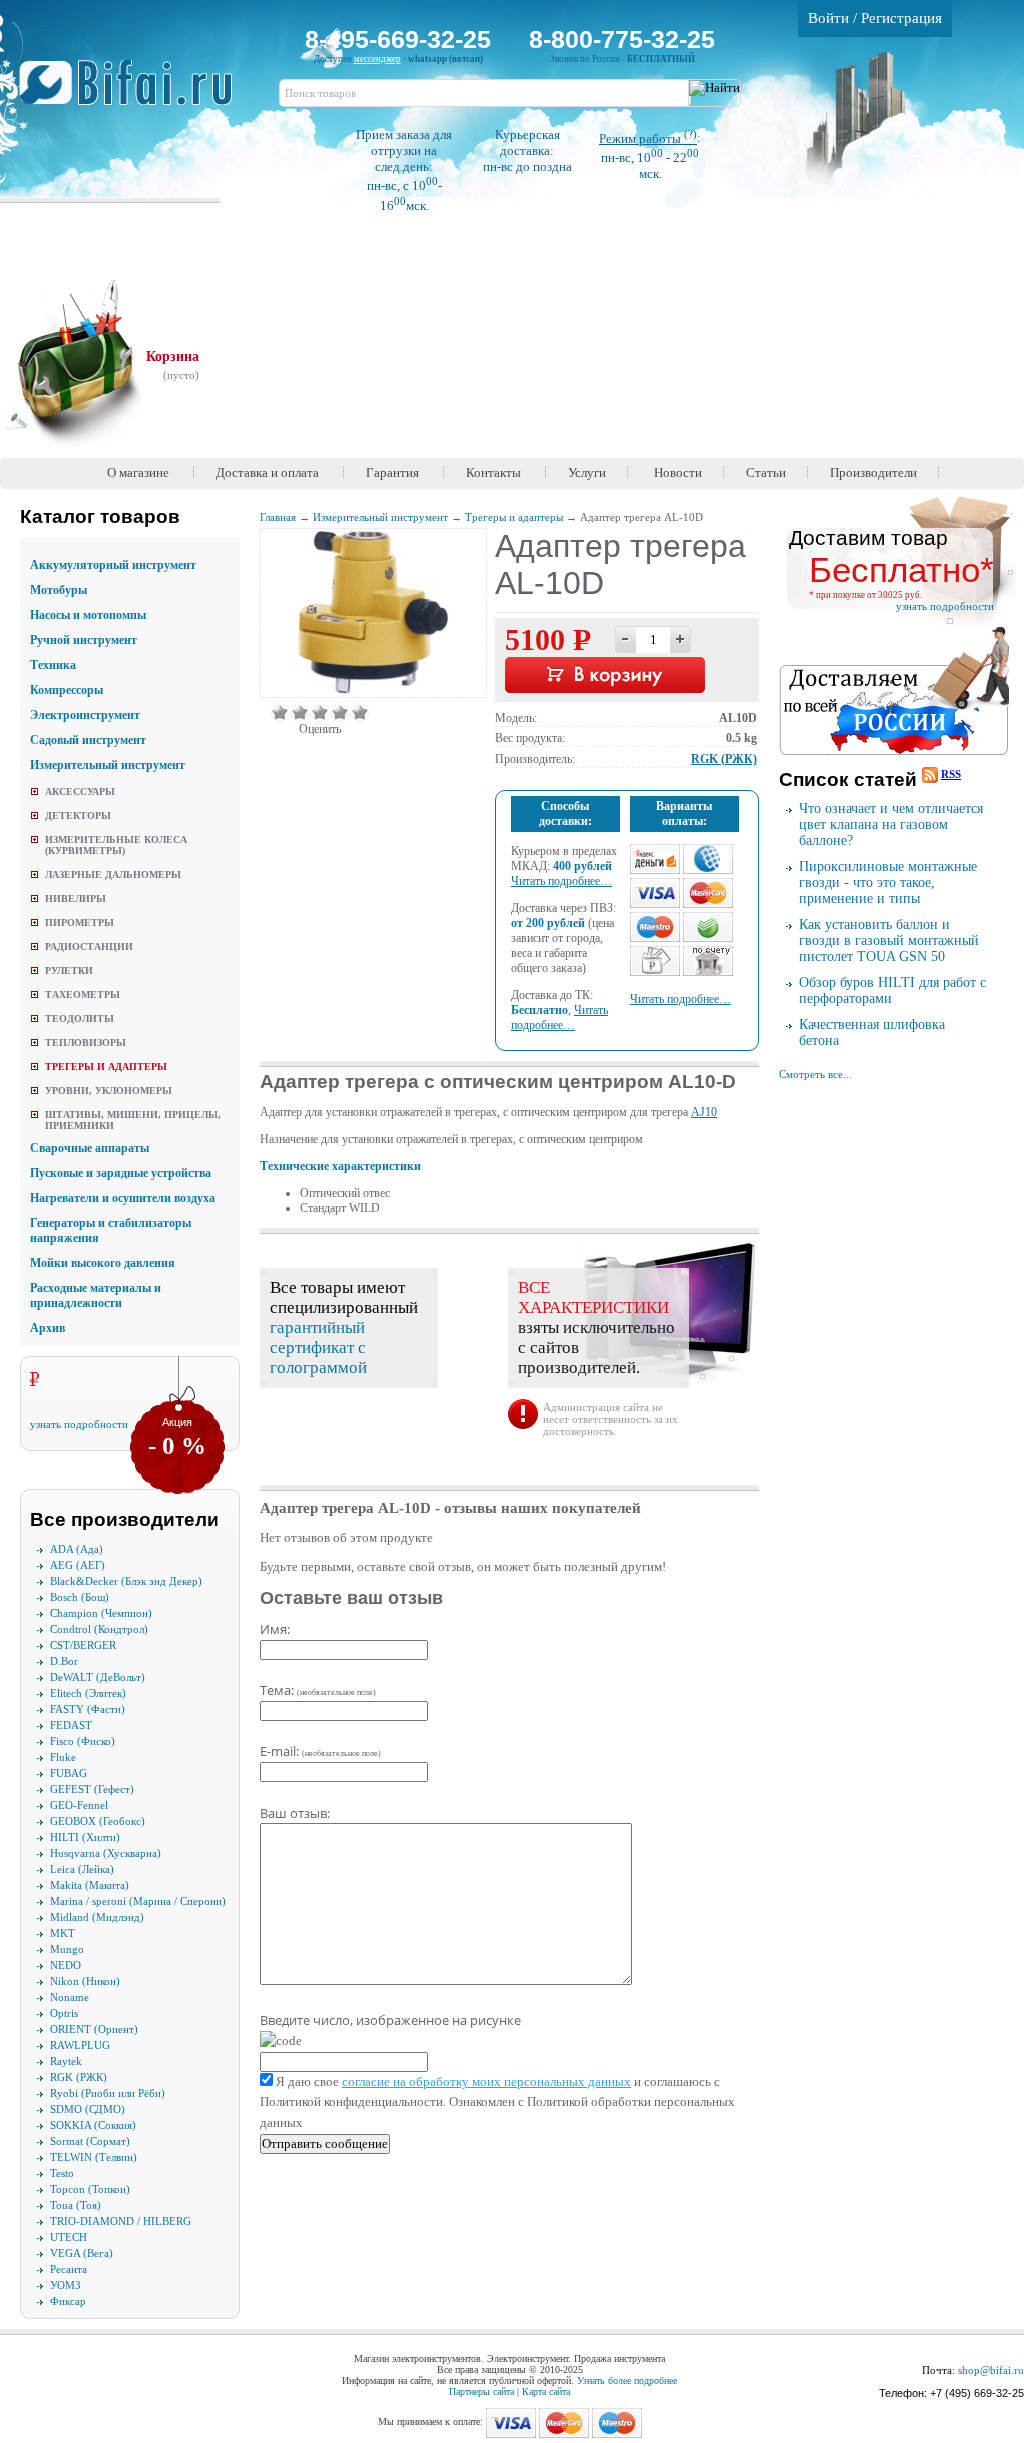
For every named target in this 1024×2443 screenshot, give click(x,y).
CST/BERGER (83, 1645)
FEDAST (71, 1725)
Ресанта (68, 2269)
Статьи (766, 472)
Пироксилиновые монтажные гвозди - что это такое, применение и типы (888, 882)
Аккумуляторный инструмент (113, 565)
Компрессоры (66, 690)
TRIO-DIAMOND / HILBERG (120, 2221)
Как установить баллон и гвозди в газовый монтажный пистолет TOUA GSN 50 (889, 940)
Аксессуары (80, 791)
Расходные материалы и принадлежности (95, 1295)
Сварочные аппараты (89, 1148)
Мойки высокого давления (102, 1263)
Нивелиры (75, 898)
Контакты (493, 472)
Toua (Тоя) (75, 2205)
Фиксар (68, 2301)
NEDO (65, 1965)
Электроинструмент (85, 715)
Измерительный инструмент (107, 765)
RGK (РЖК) (78, 2077)
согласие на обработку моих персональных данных (486, 2081)
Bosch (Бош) (79, 1597)
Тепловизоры (85, 1042)
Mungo (67, 1949)
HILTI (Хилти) (85, 1837)
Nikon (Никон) (85, 1981)
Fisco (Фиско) (82, 1741)
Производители (873, 472)
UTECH (68, 2237)
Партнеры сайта (481, 2391)
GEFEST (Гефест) (92, 1789)
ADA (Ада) (76, 1549)
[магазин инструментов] (133, 93)
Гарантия (392, 472)
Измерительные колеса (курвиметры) (116, 845)
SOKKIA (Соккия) (93, 2125)
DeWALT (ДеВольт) (97, 1677)
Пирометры (79, 922)
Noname (69, 1997)
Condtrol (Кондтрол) (99, 1629)
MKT (62, 1933)
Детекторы (78, 815)
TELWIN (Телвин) (93, 2157)
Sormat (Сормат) (90, 2141)
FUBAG (68, 1773)
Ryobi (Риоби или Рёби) (107, 2093)
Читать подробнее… (561, 881)
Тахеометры (82, 994)
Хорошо (340, 712)
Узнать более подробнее (627, 2380)
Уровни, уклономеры (108, 1090)
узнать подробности (79, 1424)
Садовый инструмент (88, 740)
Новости (678, 472)
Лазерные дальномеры (113, 874)
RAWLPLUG (80, 2045)
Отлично (360, 712)
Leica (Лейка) (82, 1869)
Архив (47, 1328)
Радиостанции (89, 946)
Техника (53, 665)
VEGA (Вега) (81, 2253)
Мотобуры (58, 590)
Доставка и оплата (267, 472)
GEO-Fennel (79, 1805)
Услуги (587, 472)
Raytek (66, 2061)
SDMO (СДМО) (87, 2109)
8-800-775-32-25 (622, 39)
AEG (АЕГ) (77, 1565)
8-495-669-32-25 (398, 39)
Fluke (63, 1757)
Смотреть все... (815, 1074)
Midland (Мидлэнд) (97, 1917)
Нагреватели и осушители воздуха (122, 1198)
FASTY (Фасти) (87, 1709)
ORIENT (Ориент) (94, 2029)
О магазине (138, 472)
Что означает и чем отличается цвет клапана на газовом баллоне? (891, 824)
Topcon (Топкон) (90, 2189)
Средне (320, 712)
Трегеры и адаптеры (106, 1066)
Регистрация (901, 18)
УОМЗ (65, 2285)
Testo (62, 2173)
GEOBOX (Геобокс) (97, 1821)
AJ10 (704, 1112)
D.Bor (64, 1661)
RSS (951, 774)
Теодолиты (79, 1018)
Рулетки (69, 970)
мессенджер (377, 59)
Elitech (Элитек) (88, 1693)
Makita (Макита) (89, 1885)
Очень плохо (280, 712)
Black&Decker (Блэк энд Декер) (126, 1581)
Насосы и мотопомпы (88, 615)
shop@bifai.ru (991, 2370)
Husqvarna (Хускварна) (105, 1853)
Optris (64, 2013)
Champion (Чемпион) (101, 1613)
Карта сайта (546, 2391)
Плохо (300, 712)
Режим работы (648, 138)
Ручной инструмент (83, 640)
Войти (828, 18)
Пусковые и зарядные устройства (120, 1173)
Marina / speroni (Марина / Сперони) (138, 1901)
